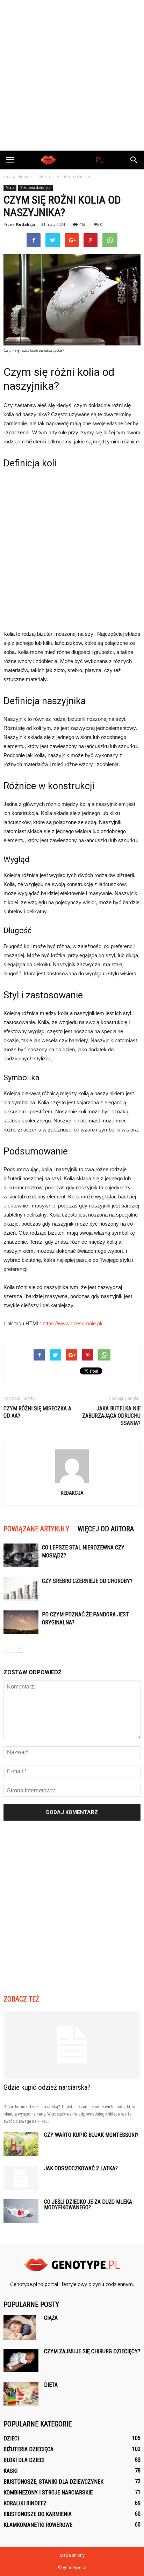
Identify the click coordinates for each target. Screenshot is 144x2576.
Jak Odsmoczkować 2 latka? (81, 2168)
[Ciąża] (20, 2327)
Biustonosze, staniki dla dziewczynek (53, 2482)
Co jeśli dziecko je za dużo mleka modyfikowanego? (88, 2205)
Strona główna (18, 177)
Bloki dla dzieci (24, 2460)
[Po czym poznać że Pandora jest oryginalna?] (21, 1622)
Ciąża (51, 2318)
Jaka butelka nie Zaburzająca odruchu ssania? (111, 1416)
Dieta (51, 2385)
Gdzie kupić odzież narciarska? (47, 2087)
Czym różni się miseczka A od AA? (37, 1412)
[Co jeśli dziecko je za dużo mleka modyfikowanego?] (21, 2211)
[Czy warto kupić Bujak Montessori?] (21, 2144)
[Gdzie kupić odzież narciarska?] (72, 2045)
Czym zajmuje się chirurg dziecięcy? (92, 2351)
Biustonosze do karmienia (38, 2514)
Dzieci (11, 2438)
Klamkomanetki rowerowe (38, 2525)
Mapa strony (72, 2555)
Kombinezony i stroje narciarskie (48, 2493)
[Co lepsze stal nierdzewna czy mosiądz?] (21, 1556)
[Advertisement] (72, 75)
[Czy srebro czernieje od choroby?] (21, 1589)
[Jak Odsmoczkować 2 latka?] (21, 2178)
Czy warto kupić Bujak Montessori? (91, 2135)
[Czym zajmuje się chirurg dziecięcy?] (21, 2360)
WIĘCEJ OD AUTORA (106, 1529)
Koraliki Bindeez (25, 2503)
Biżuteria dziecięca (35, 188)
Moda (10, 188)
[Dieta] (21, 2394)
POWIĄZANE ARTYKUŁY (36, 1529)
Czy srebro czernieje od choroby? (87, 1581)
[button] (134, 160)
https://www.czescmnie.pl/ (73, 1323)
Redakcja (26, 224)
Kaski (10, 2471)
